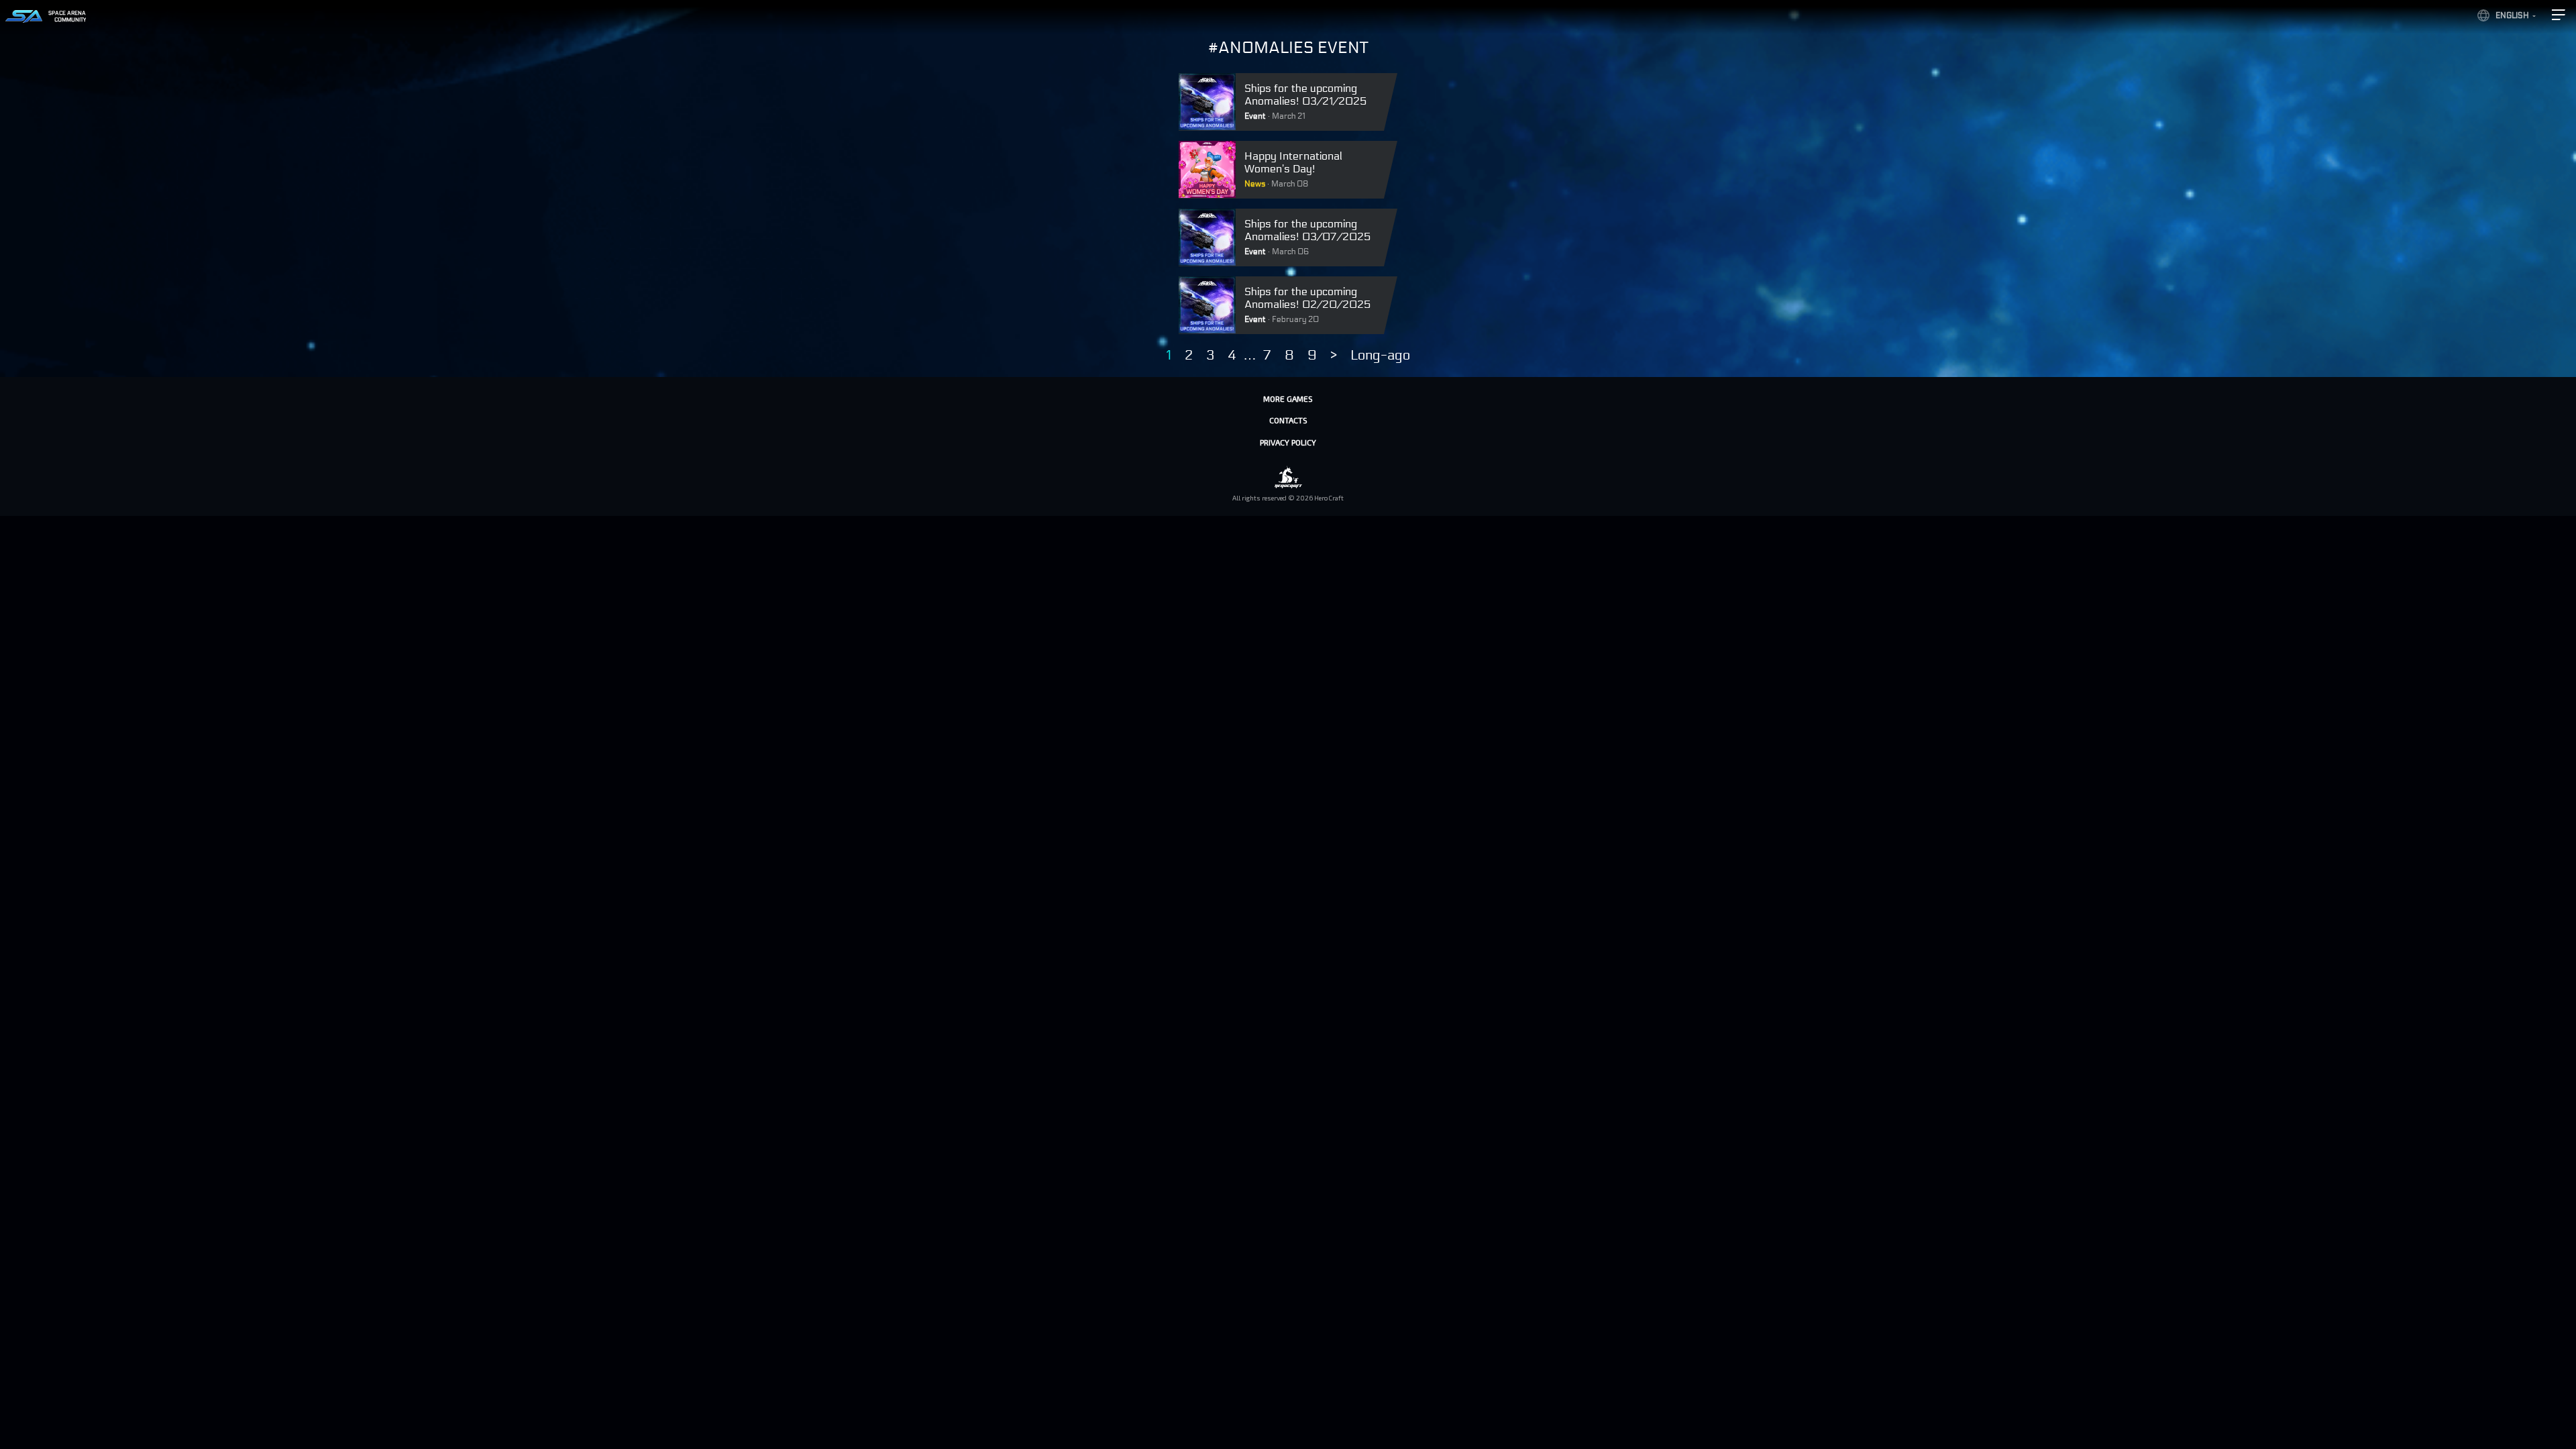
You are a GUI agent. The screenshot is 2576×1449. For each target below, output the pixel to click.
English (2512, 15)
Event (1255, 116)
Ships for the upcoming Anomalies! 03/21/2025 (1305, 95)
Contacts (1288, 420)
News (1255, 184)
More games (1288, 398)
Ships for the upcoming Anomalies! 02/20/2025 (1307, 298)
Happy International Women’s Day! (1293, 162)
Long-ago (1380, 356)
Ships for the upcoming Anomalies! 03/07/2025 (1307, 230)
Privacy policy (1288, 442)
